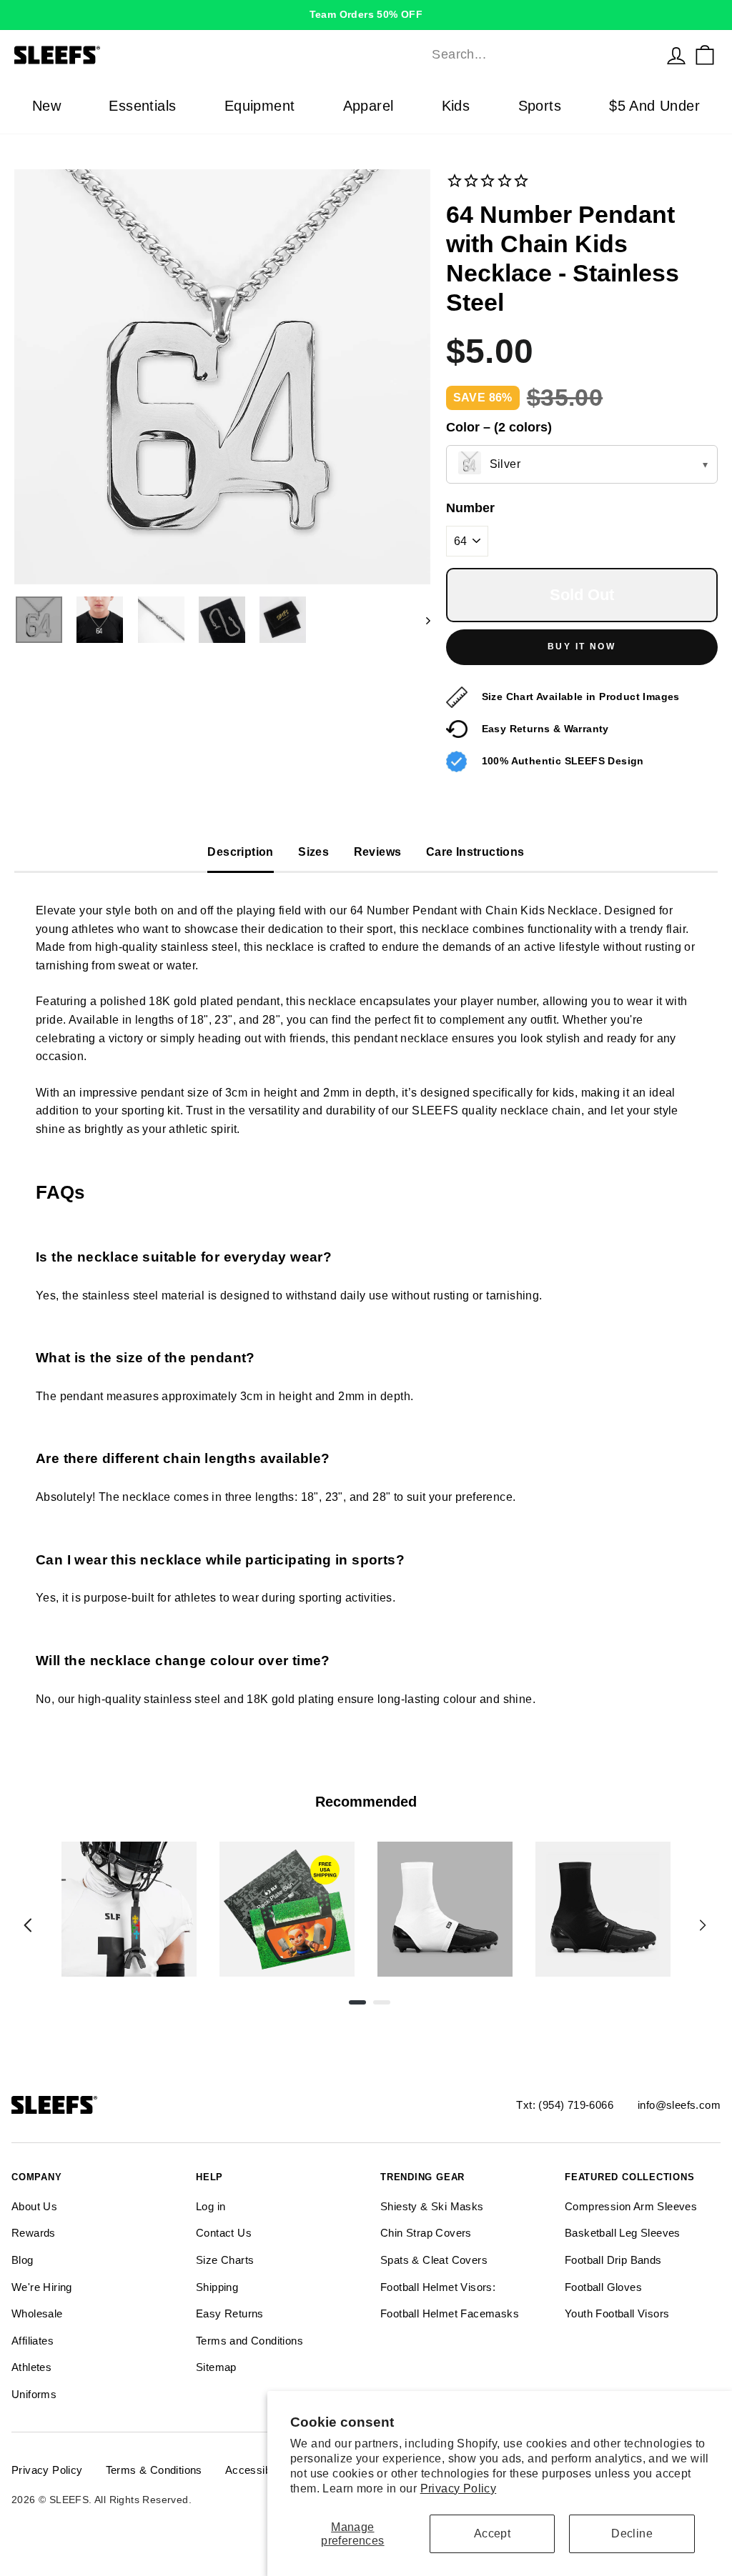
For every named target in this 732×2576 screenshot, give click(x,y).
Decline (632, 2533)
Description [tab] (240, 852)
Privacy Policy (459, 2488)
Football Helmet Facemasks (450, 2313)
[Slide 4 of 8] (603, 1909)
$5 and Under (654, 106)
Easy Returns (230, 2313)
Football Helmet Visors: (438, 2287)
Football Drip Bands (613, 2260)
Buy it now (582, 647)
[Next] (703, 1925)
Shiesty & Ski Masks (432, 2206)
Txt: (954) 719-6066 (565, 2105)
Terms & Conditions (154, 2470)
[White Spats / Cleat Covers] (445, 1909)
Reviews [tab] (378, 852)
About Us (34, 2206)
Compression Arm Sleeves (631, 2206)
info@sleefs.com (679, 2105)
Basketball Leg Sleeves (623, 2233)
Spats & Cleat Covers (434, 2260)
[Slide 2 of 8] (287, 1909)
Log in (211, 2206)
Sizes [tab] (313, 852)
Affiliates (33, 2341)
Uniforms (34, 2394)
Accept (492, 2533)
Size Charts (225, 2260)
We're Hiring (42, 2287)
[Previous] (28, 1925)
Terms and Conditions (249, 2341)
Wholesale (37, 2313)
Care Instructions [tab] (475, 852)
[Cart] (705, 55)
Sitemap (216, 2367)
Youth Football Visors (617, 2313)
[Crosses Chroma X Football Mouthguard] (129, 1909)
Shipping (217, 2287)
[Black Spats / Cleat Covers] (603, 1909)
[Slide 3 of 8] (445, 1909)
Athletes (31, 2367)
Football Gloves (603, 2287)
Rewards (34, 2233)
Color (499, 427)
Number (470, 508)
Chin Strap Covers (426, 2233)
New (46, 106)
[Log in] (676, 55)
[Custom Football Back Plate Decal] (287, 1909)
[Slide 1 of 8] (129, 1909)
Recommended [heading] (366, 1802)
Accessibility (256, 2470)
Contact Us (224, 2233)
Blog (23, 2260)
